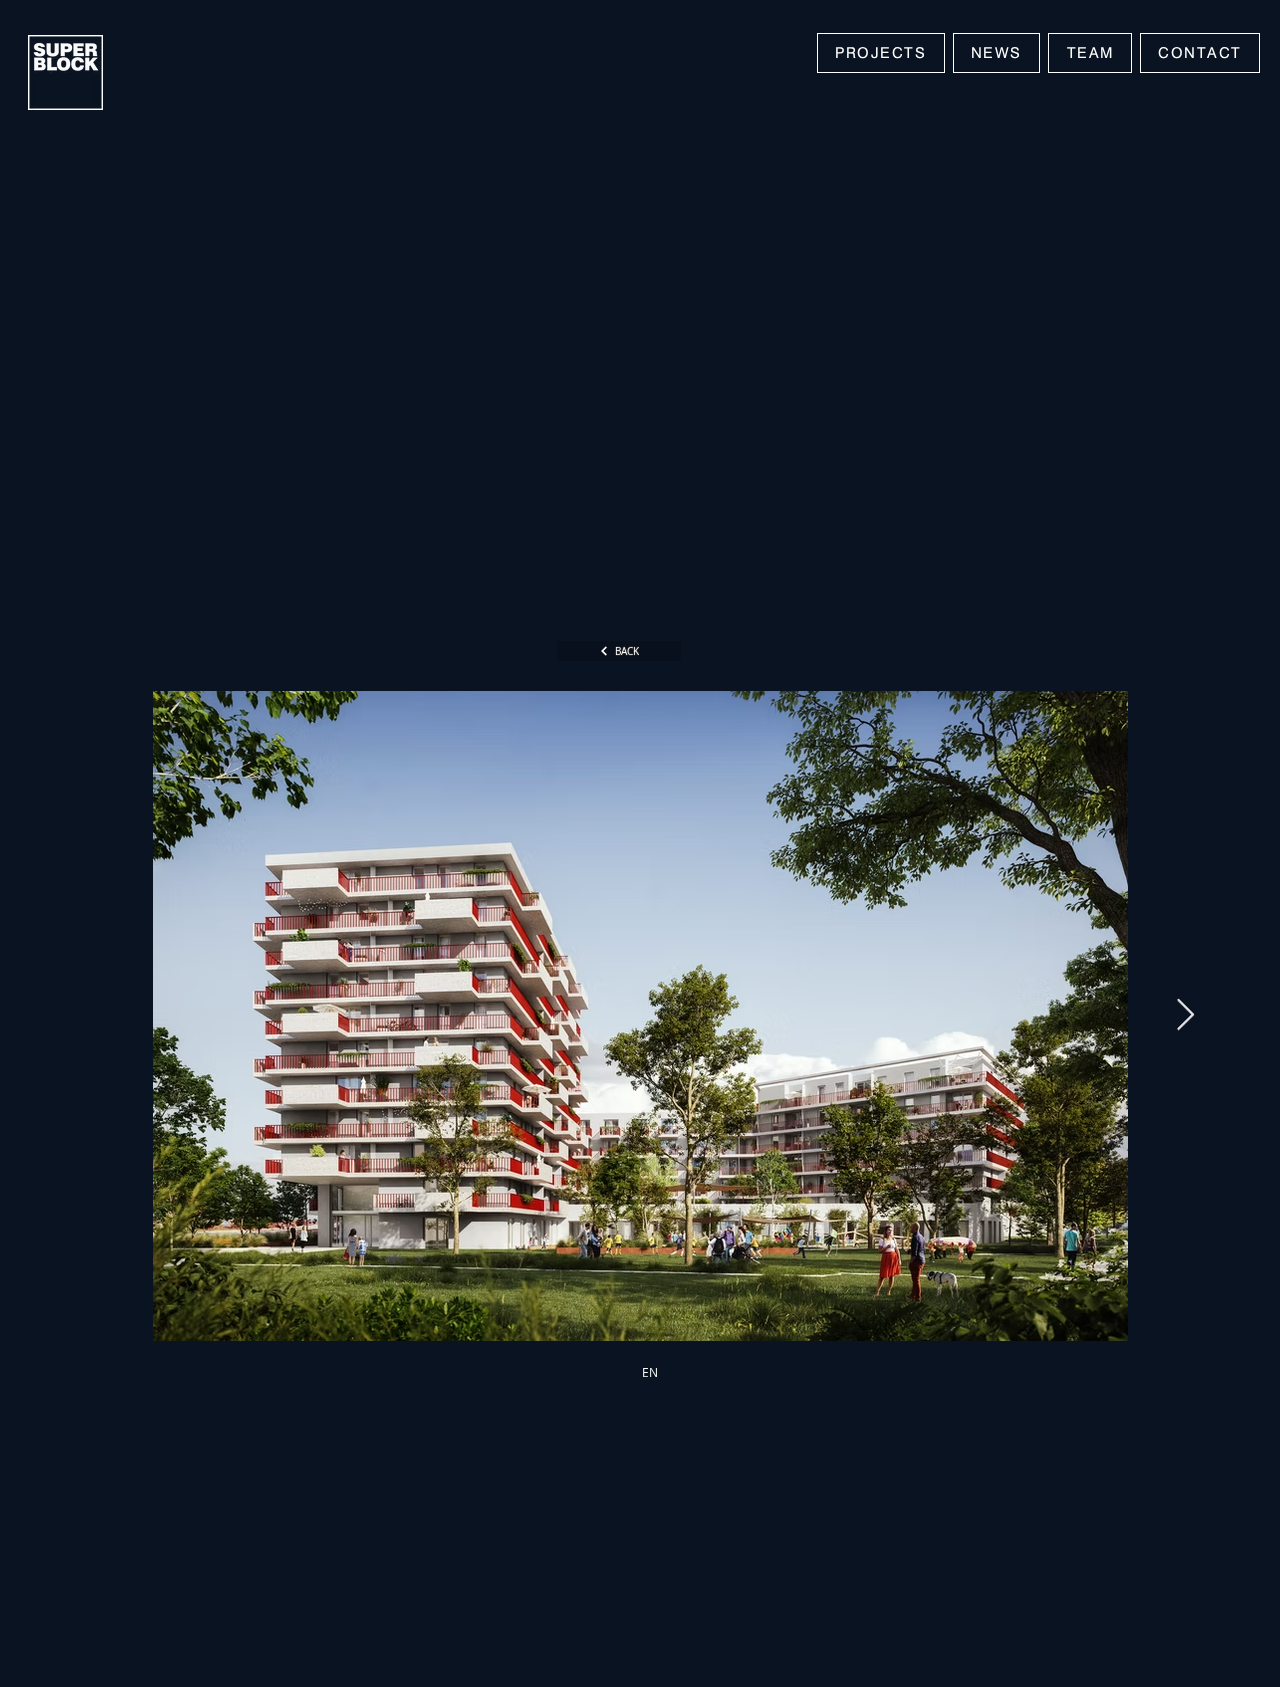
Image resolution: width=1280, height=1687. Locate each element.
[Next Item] (1185, 1016)
